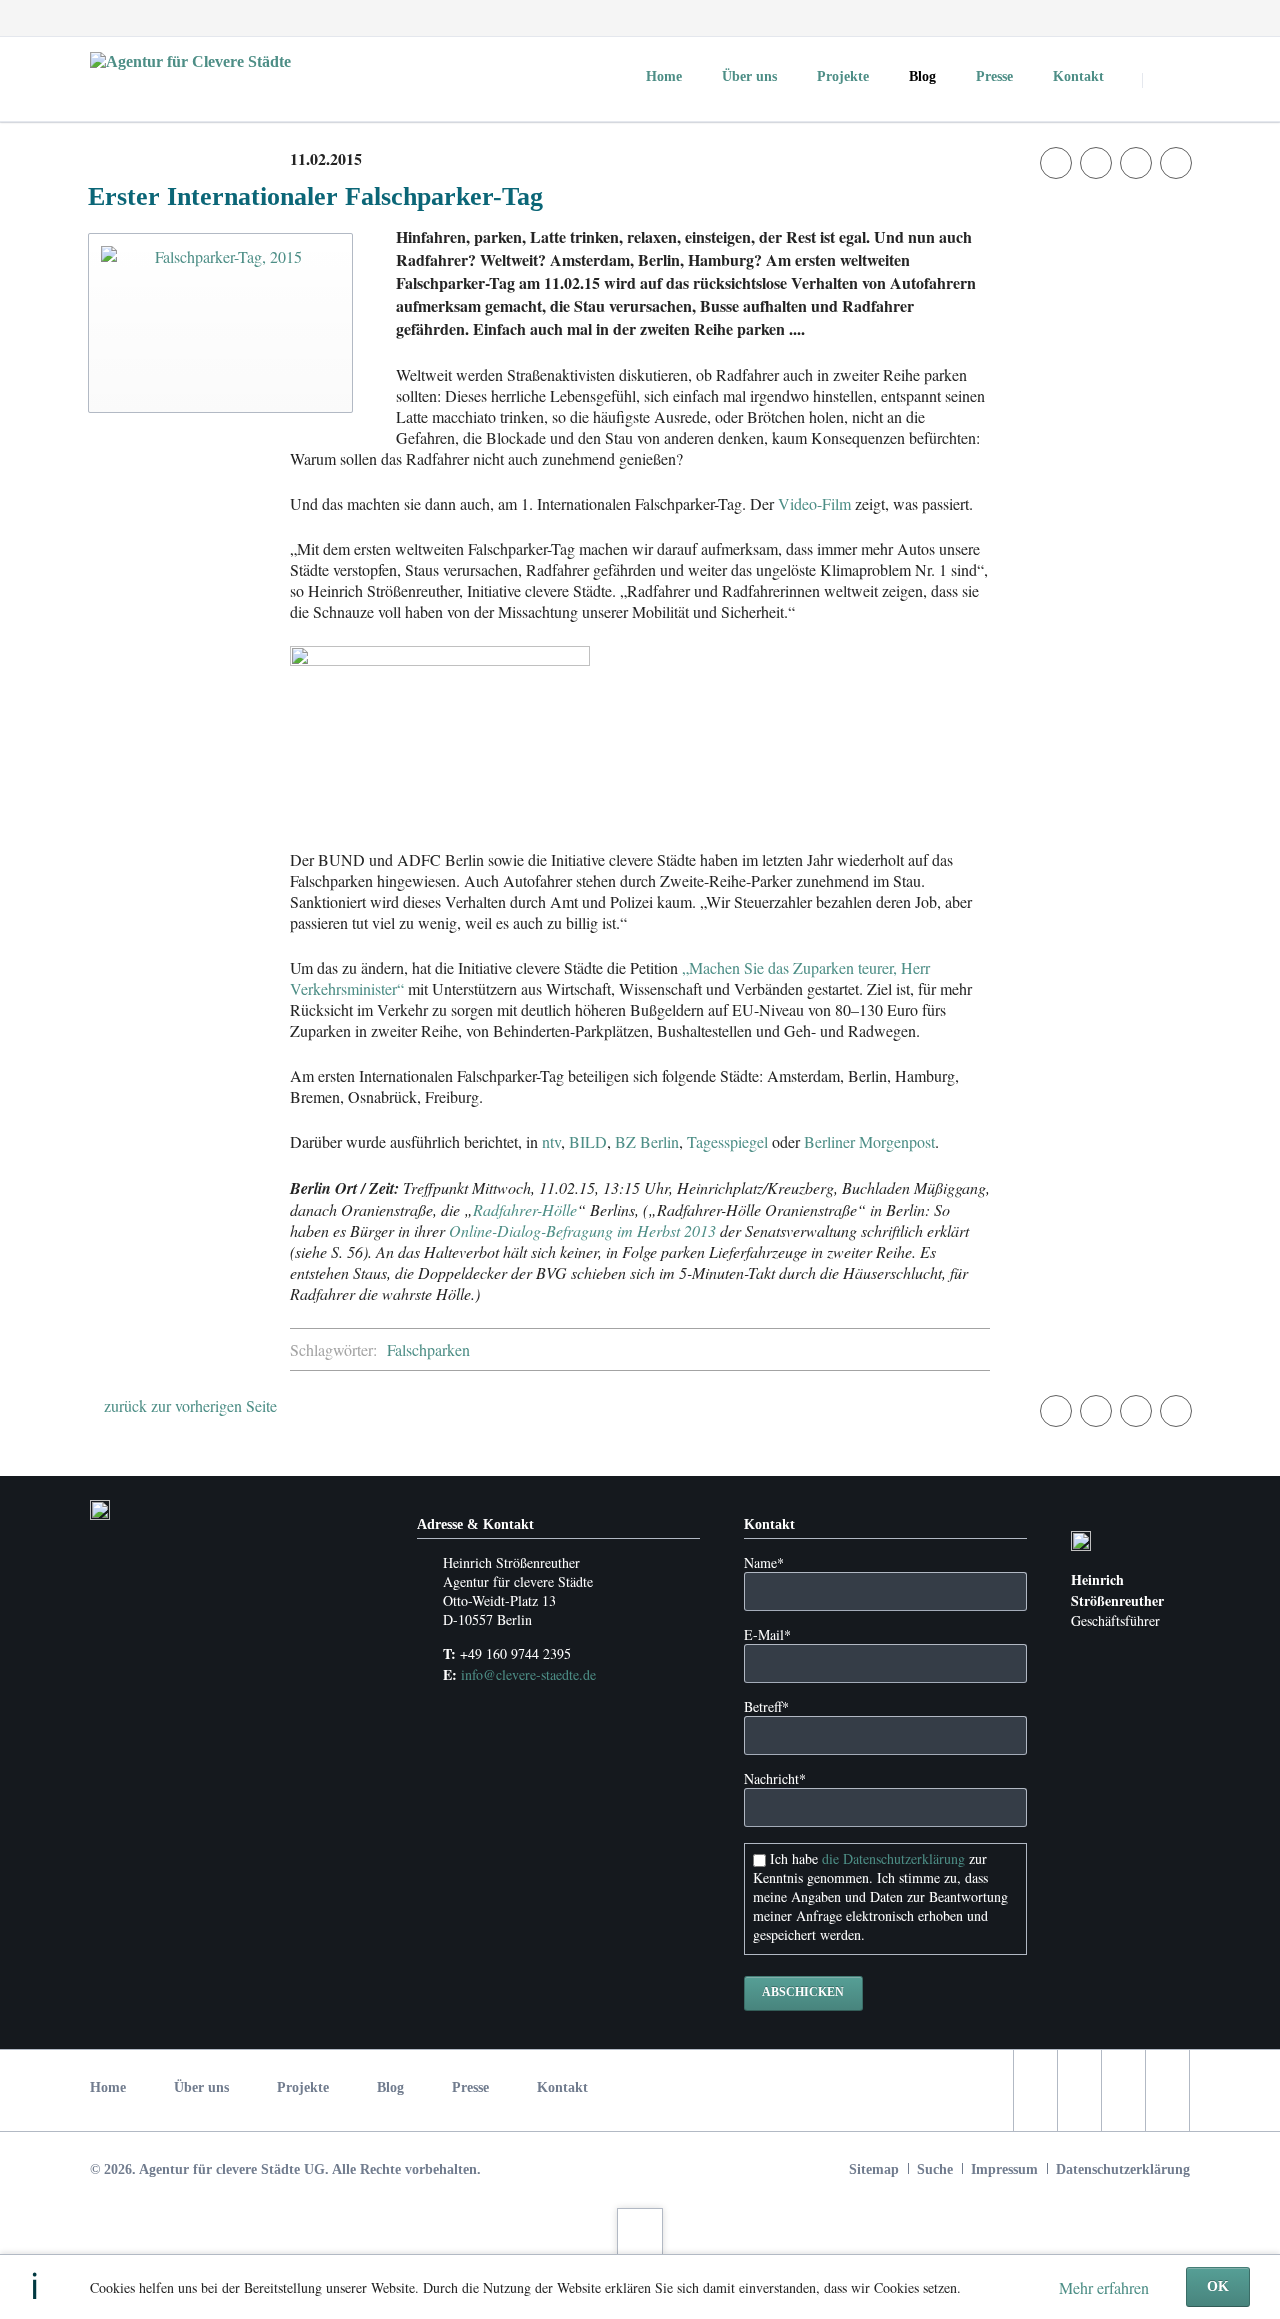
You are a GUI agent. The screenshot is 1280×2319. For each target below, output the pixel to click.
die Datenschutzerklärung (893, 1858)
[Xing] (1172, 18)
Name (764, 1562)
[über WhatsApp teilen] (1176, 163)
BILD (588, 1141)
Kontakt (562, 2087)
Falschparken (428, 1349)
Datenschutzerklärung (1123, 2169)
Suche (935, 2169)
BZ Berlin (647, 1141)
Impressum (1004, 2169)
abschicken (803, 1992)
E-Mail (767, 1634)
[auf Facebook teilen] (1056, 163)
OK (1218, 2286)
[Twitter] (1100, 18)
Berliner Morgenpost (869, 1141)
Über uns (201, 2087)
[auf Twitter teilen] (1096, 163)
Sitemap (874, 2169)
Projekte (303, 2087)
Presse (470, 2087)
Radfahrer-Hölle (525, 1209)
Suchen (1168, 80)
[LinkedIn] (1136, 18)
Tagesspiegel (727, 1141)
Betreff (766, 1706)
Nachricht (775, 1778)
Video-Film (814, 503)
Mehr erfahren (1104, 2287)
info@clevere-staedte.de (528, 1674)
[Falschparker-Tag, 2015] (220, 323)
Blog (390, 2087)
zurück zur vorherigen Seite (190, 1405)
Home (108, 2087)
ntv (551, 1141)
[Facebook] (1064, 18)
